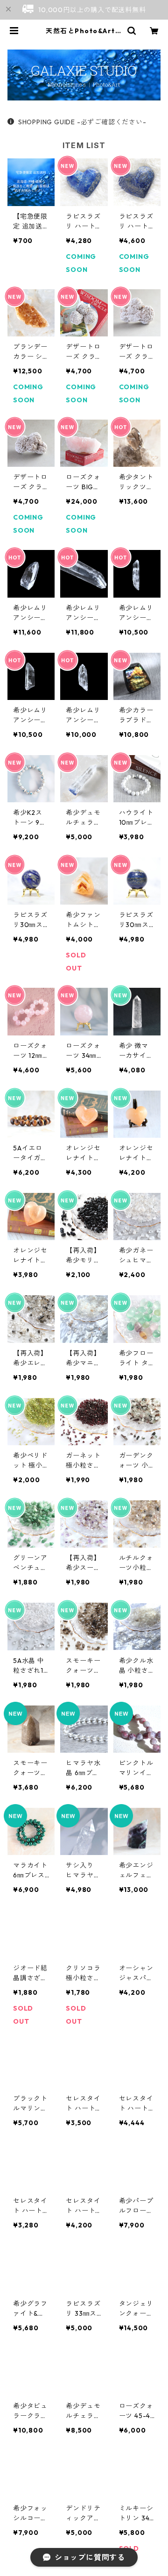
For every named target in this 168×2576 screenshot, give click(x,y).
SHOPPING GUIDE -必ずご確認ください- (82, 122)
